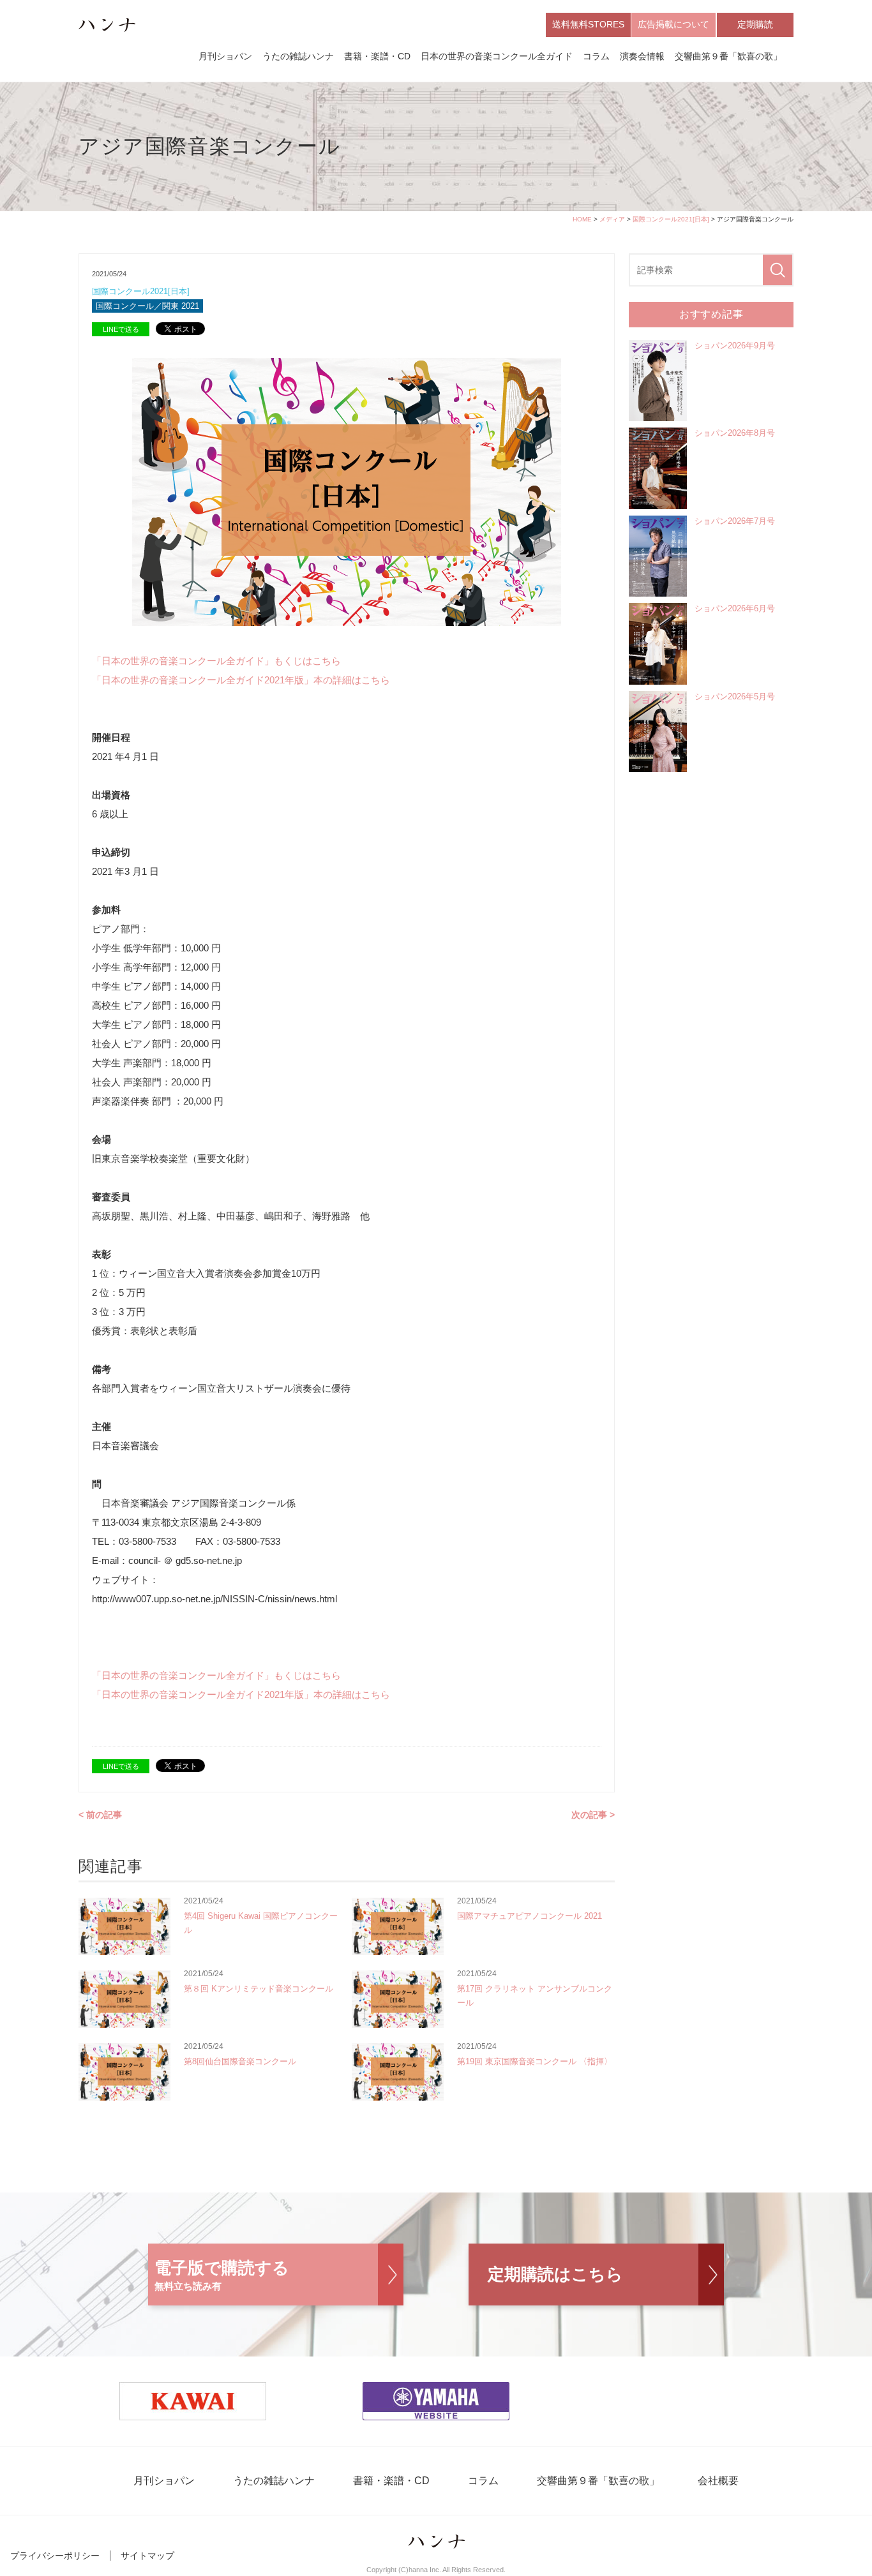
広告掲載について (673, 24)
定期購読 (755, 24)
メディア (612, 219)
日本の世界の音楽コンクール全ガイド (497, 56)
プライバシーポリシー (55, 2556)
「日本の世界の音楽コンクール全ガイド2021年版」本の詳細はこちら (241, 680)
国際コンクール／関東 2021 (147, 306)
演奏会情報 (642, 56)
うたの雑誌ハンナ (298, 56)
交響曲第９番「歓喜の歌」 (728, 56)
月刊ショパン (225, 56)
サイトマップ (147, 2556)
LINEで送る (121, 329)
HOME (582, 219)
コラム (596, 56)
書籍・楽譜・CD (377, 56)
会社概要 (718, 2481)
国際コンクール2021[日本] (671, 219)
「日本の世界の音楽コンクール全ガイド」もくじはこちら (216, 661)
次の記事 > (593, 1815)
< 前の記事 (100, 1815)
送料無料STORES (588, 24)
